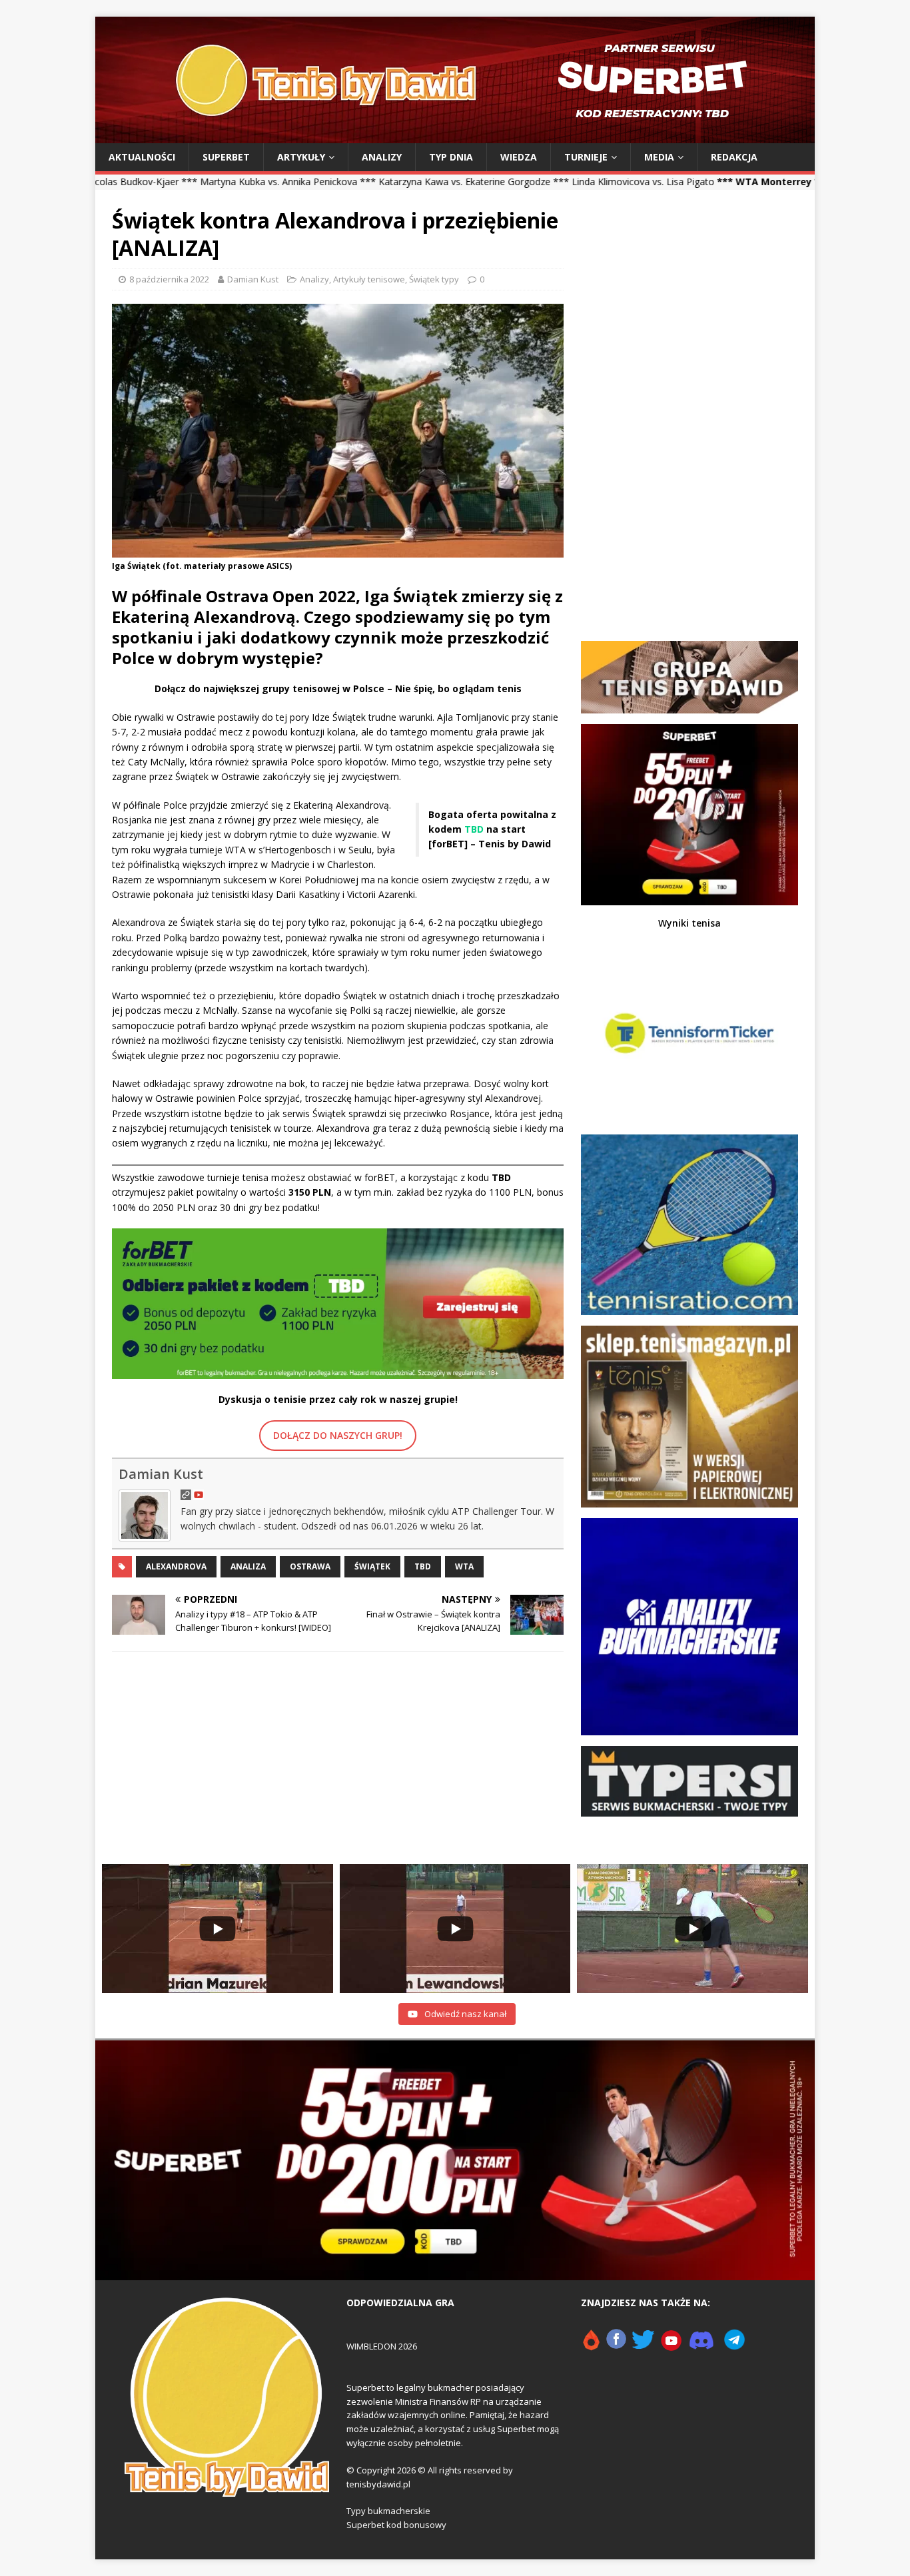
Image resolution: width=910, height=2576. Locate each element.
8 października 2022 (169, 279)
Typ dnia (451, 157)
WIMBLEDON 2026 (382, 2346)
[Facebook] (616, 2346)
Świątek (372, 1566)
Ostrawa (310, 1566)
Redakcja (734, 157)
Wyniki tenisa (689, 923)
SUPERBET (226, 157)
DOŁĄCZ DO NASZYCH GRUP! (338, 1435)
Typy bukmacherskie (388, 2511)
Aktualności (142, 157)
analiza (248, 1566)
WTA (464, 1566)
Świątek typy (434, 279)
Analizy (382, 157)
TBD (423, 1566)
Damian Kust (253, 279)
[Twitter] (643, 2346)
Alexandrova (176, 1566)
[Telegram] (734, 2346)
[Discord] (701, 2346)
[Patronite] (591, 2346)
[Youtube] (672, 2346)
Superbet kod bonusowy (396, 2525)
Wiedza (519, 157)
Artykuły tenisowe (369, 279)
